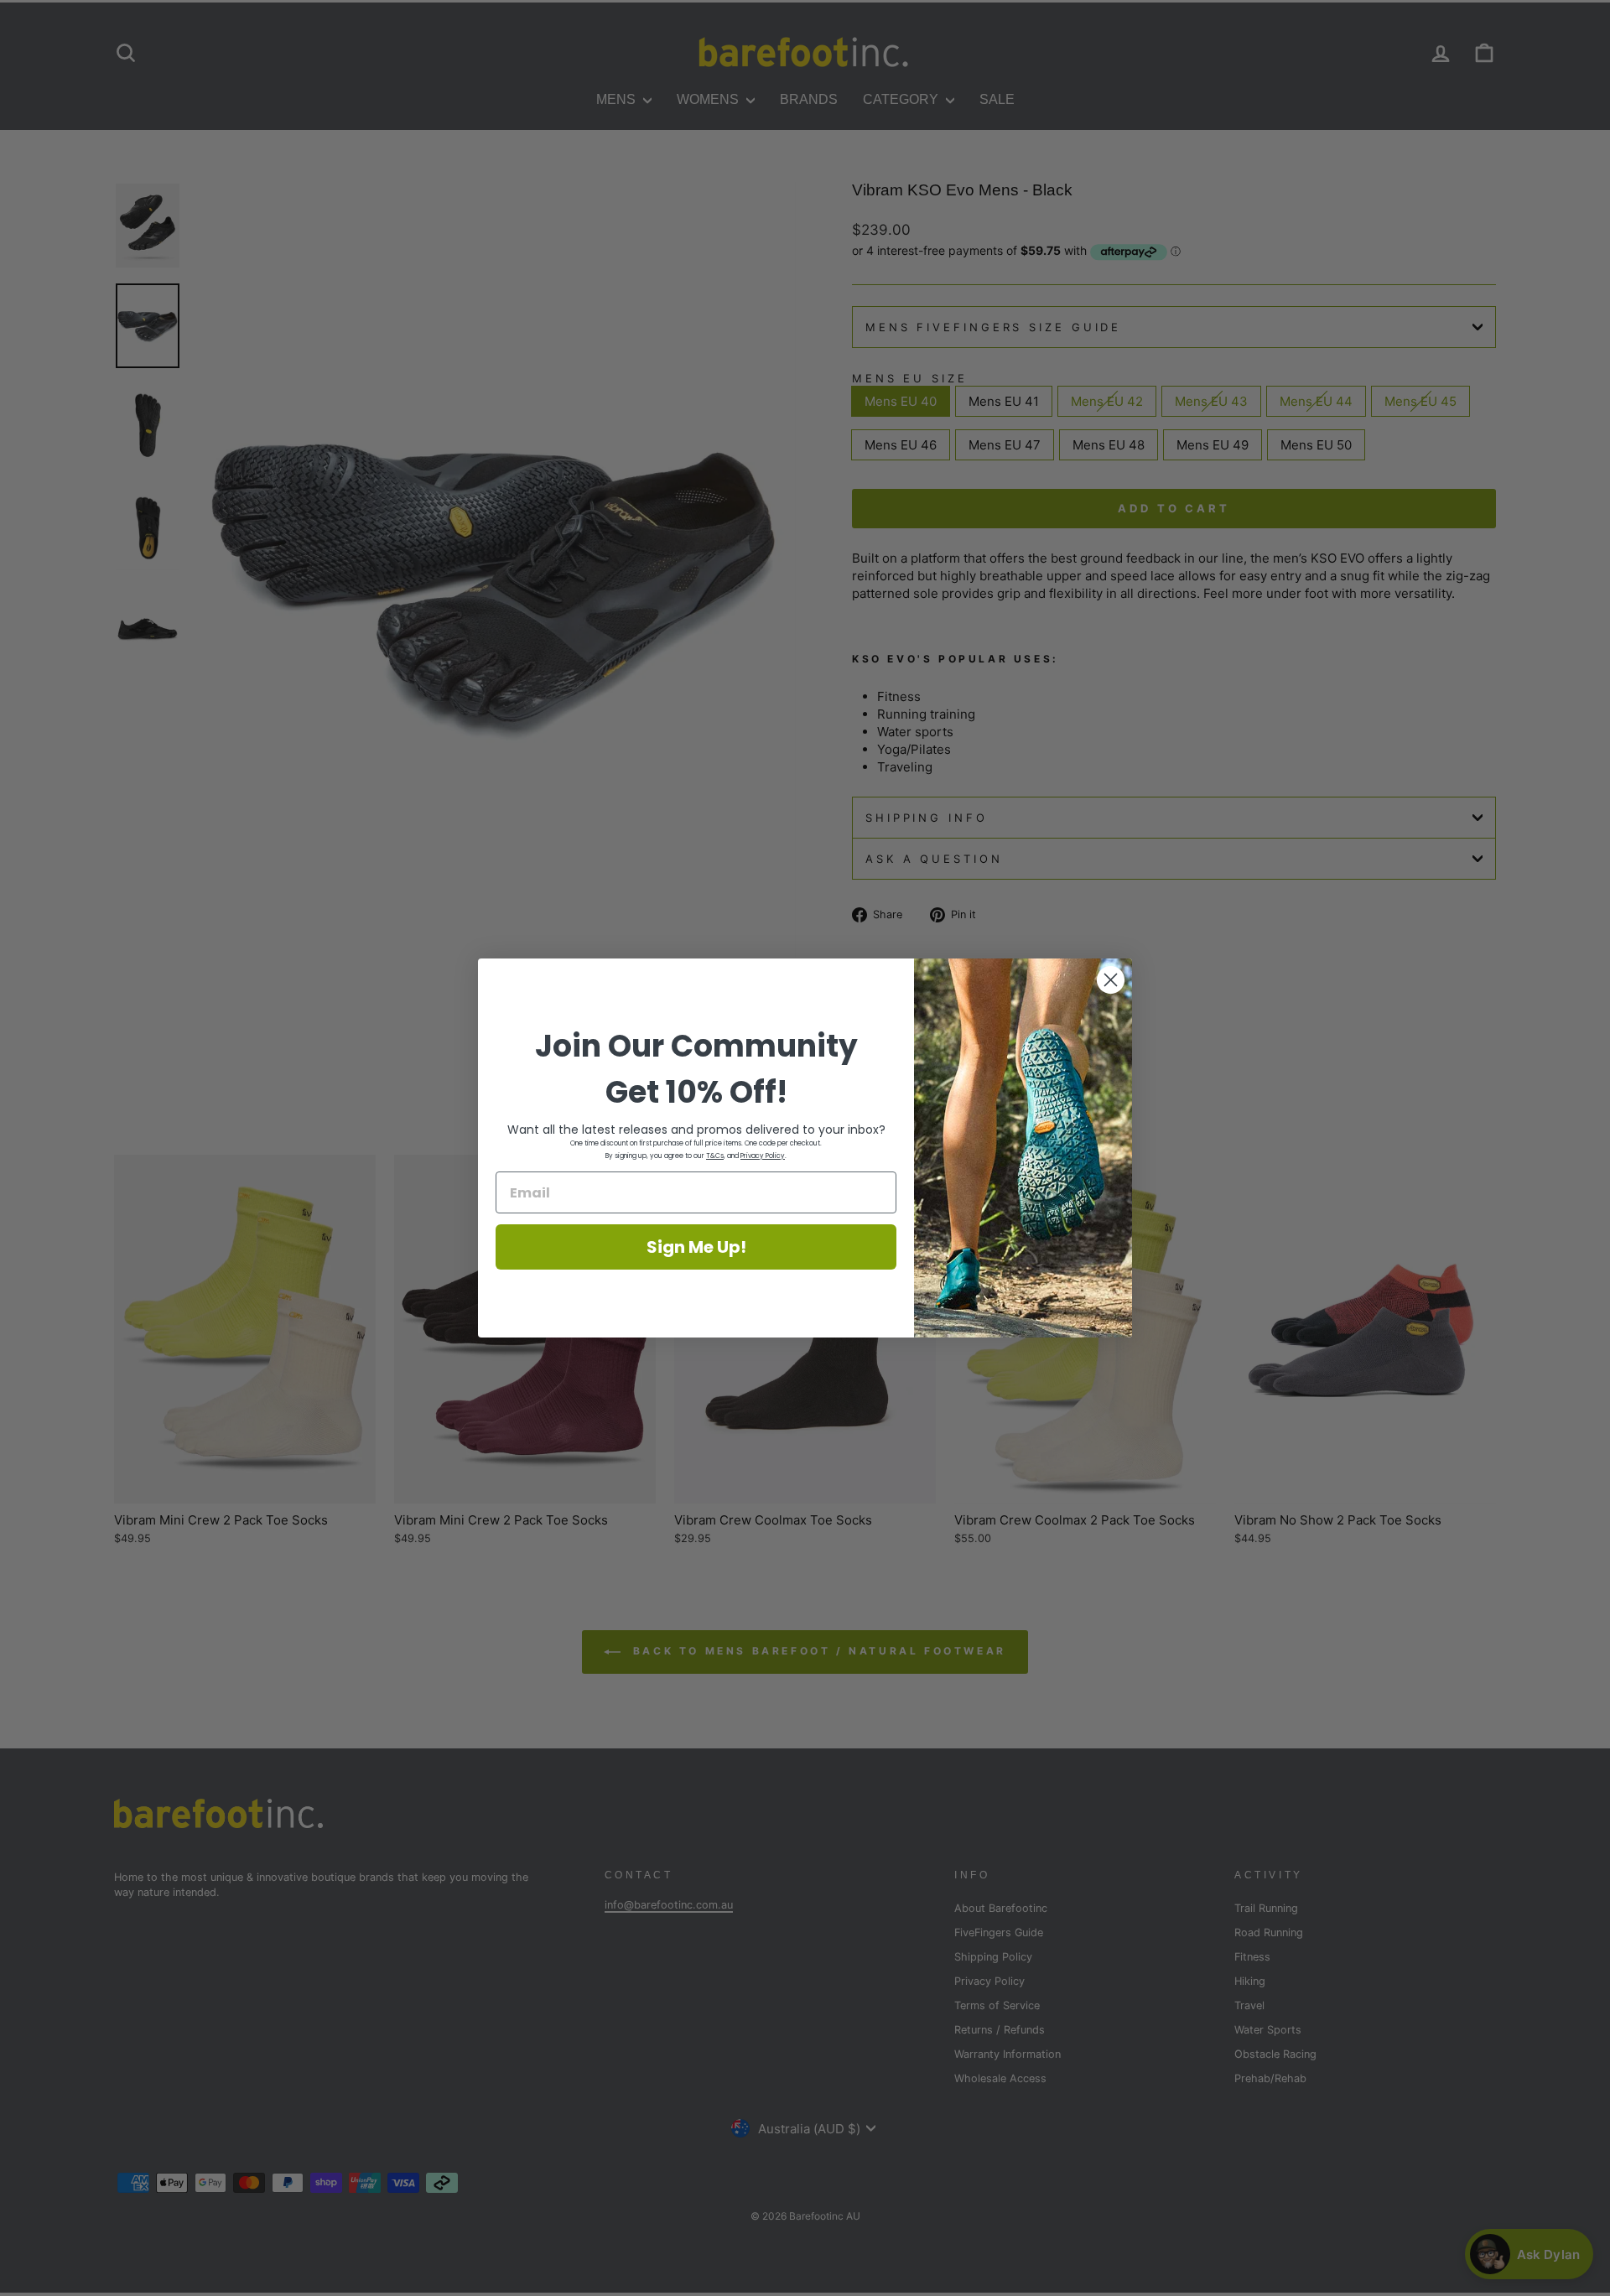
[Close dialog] (1111, 980)
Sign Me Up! (696, 1247)
